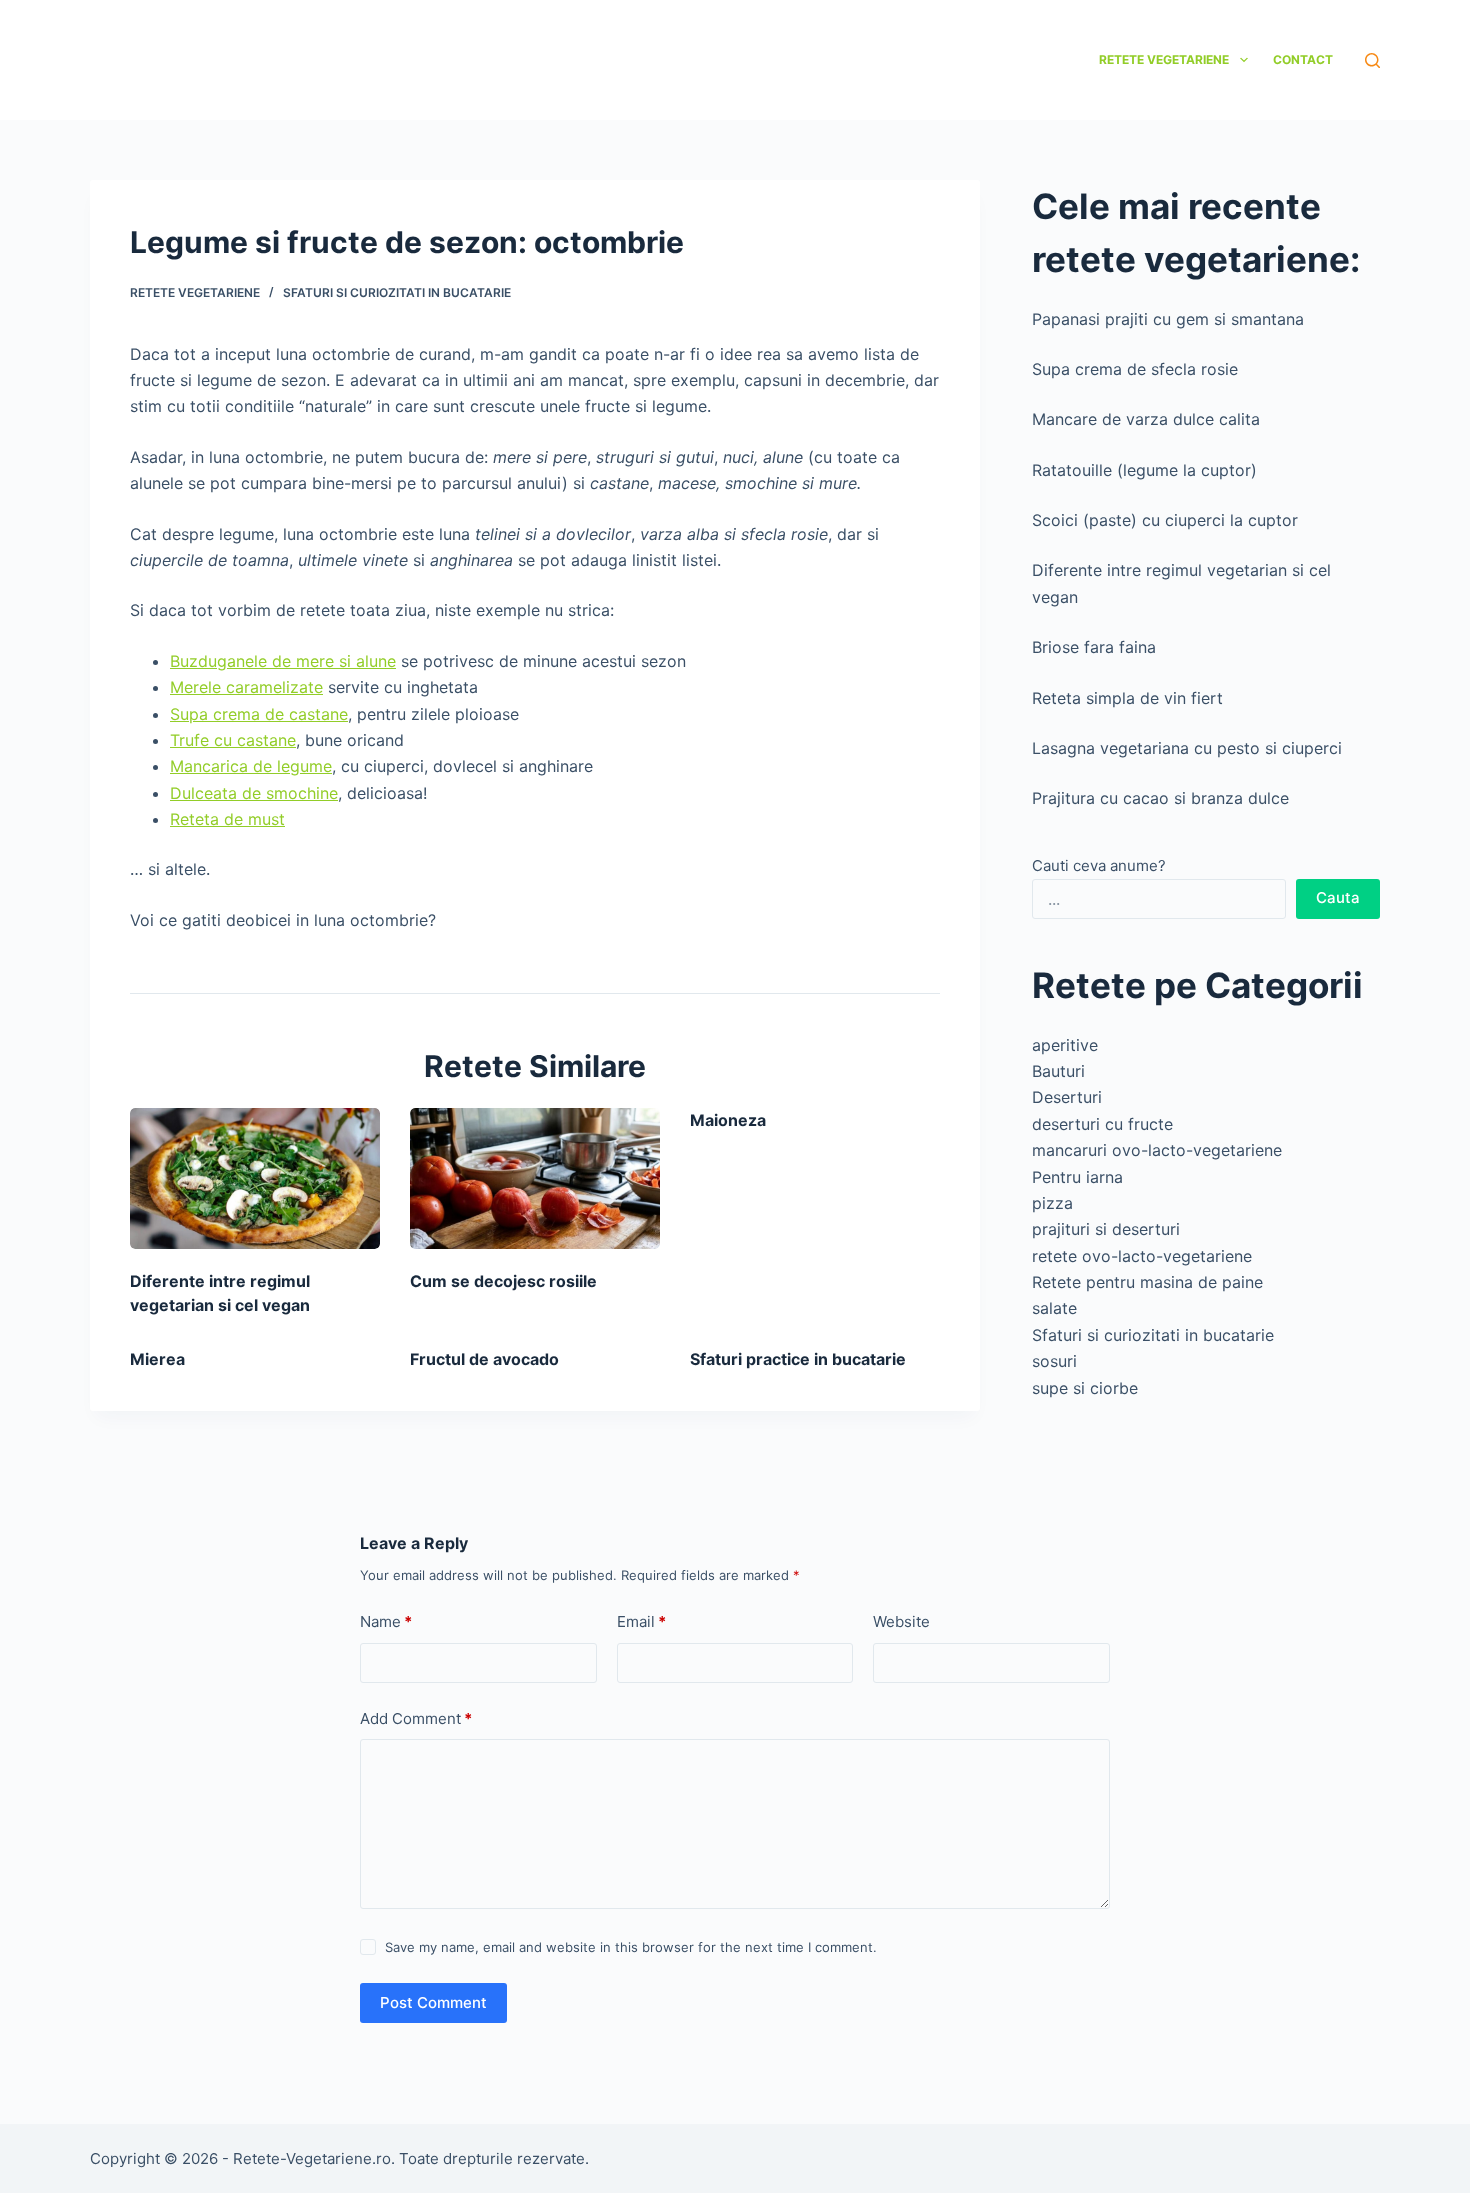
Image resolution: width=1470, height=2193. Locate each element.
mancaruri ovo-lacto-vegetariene (1157, 1150)
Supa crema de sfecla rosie (1135, 369)
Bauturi (1058, 1071)
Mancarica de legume (251, 766)
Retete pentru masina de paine (1147, 1282)
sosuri (1054, 1361)
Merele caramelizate (246, 687)
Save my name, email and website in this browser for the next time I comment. (631, 1947)
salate (1054, 1308)
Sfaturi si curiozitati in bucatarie (397, 292)
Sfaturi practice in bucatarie (798, 1359)
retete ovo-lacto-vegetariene (1142, 1256)
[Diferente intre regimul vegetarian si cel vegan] (255, 1178)
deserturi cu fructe (1102, 1124)
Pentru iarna (1077, 1177)
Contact (1303, 59)
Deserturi (1067, 1097)
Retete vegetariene (1164, 59)
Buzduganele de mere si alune (283, 661)
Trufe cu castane (233, 740)
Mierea (157, 1359)
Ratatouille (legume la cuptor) (1144, 470)
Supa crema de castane (259, 714)
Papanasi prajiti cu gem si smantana (1168, 319)
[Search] (1372, 60)
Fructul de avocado (484, 1359)
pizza (1052, 1203)
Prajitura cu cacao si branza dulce (1160, 798)
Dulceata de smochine (254, 793)
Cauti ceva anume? (1099, 865)
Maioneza (728, 1120)
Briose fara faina (1094, 647)
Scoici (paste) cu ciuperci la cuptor (1165, 520)
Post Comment (433, 2002)
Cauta (1338, 897)
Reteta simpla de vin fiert (1127, 698)
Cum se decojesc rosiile (503, 1281)
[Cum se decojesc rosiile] (535, 1178)
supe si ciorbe (1085, 1388)
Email (641, 1621)
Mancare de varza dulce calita (1146, 419)
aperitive (1065, 1045)
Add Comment (416, 1718)
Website (901, 1621)
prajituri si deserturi (1106, 1229)
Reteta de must (227, 819)
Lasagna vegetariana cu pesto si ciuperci (1187, 748)
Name (386, 1621)
